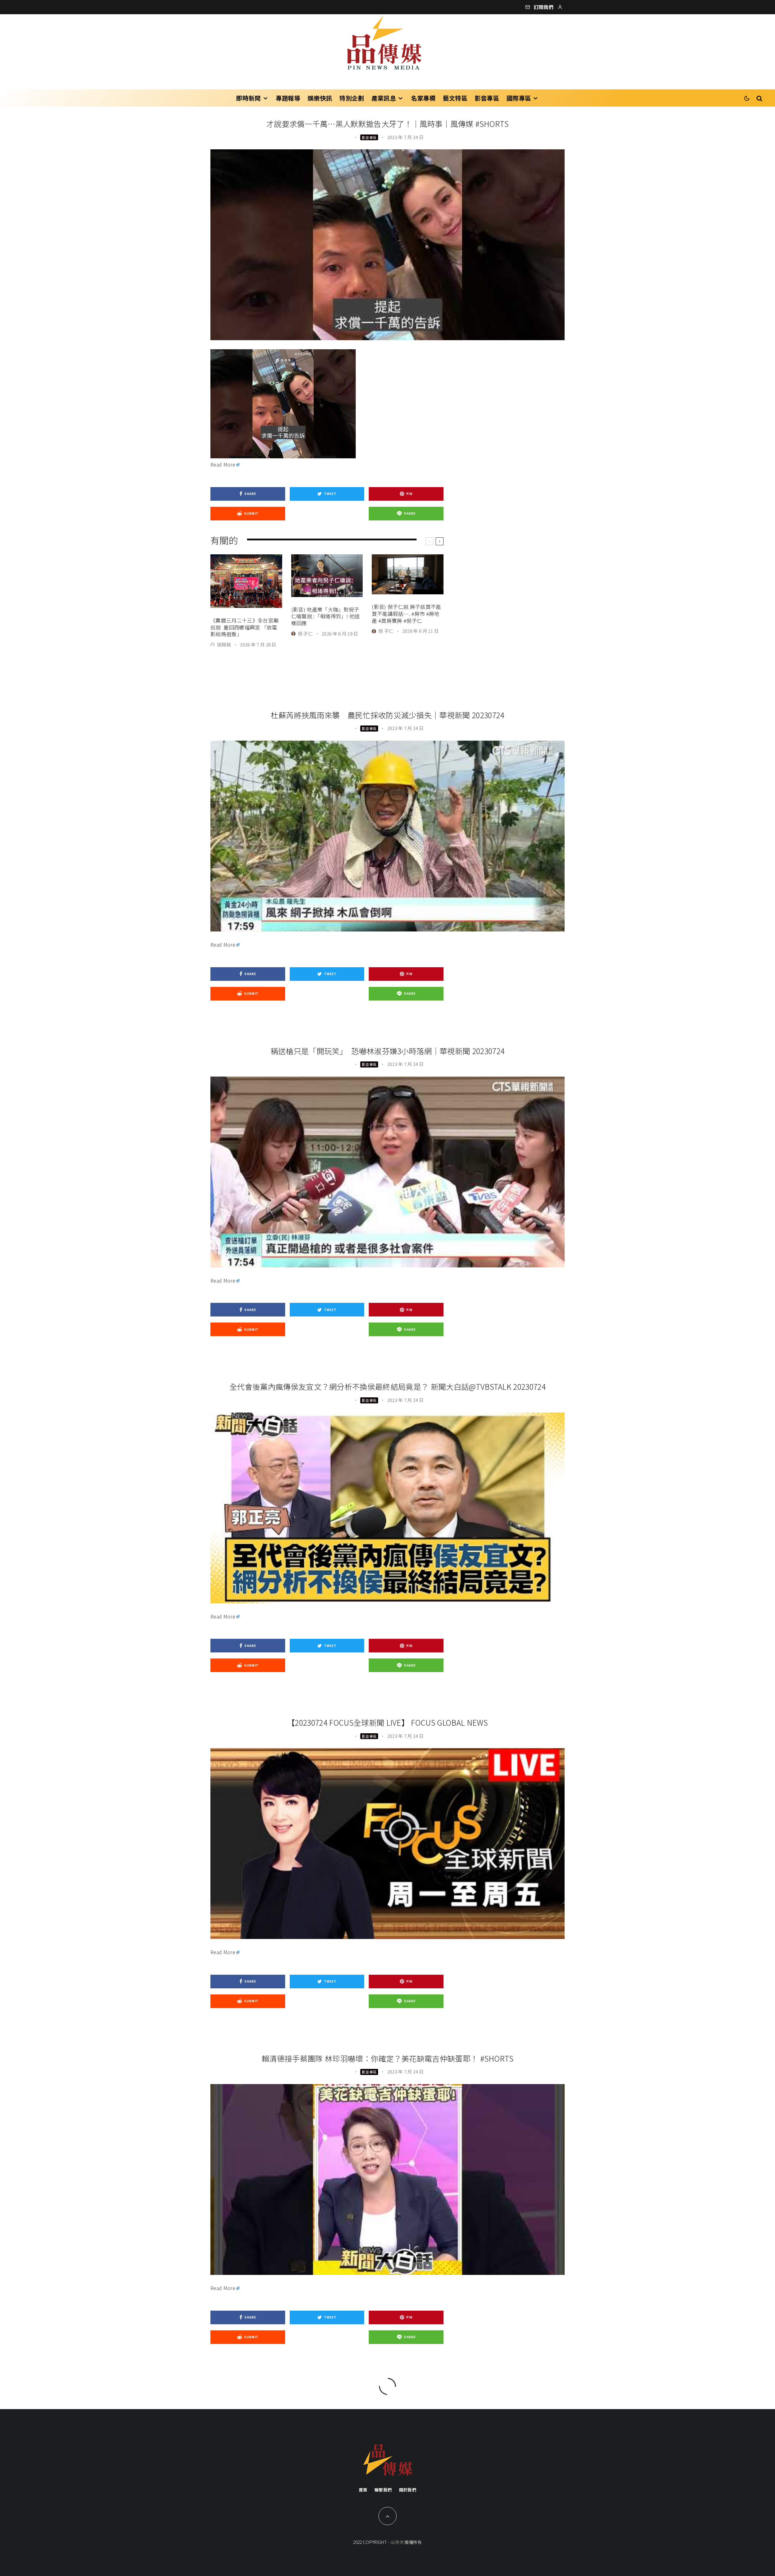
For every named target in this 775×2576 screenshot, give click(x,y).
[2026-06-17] (327, 576)
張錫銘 (224, 644)
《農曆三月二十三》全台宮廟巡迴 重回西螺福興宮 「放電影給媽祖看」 (244, 627)
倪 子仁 (305, 634)
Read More (223, 464)
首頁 (363, 2490)
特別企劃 (352, 98)
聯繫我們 (383, 2490)
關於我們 (408, 2490)
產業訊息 (384, 98)
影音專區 (487, 98)
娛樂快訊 (320, 98)
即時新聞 (248, 98)
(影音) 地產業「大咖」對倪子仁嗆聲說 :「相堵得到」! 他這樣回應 (326, 616)
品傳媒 (397, 2542)
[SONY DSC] (408, 574)
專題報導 (288, 98)
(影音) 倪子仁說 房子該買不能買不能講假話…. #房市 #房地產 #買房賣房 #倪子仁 (406, 614)
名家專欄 (423, 98)
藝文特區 (455, 98)
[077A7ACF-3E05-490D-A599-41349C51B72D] (246, 581)
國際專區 (519, 98)
